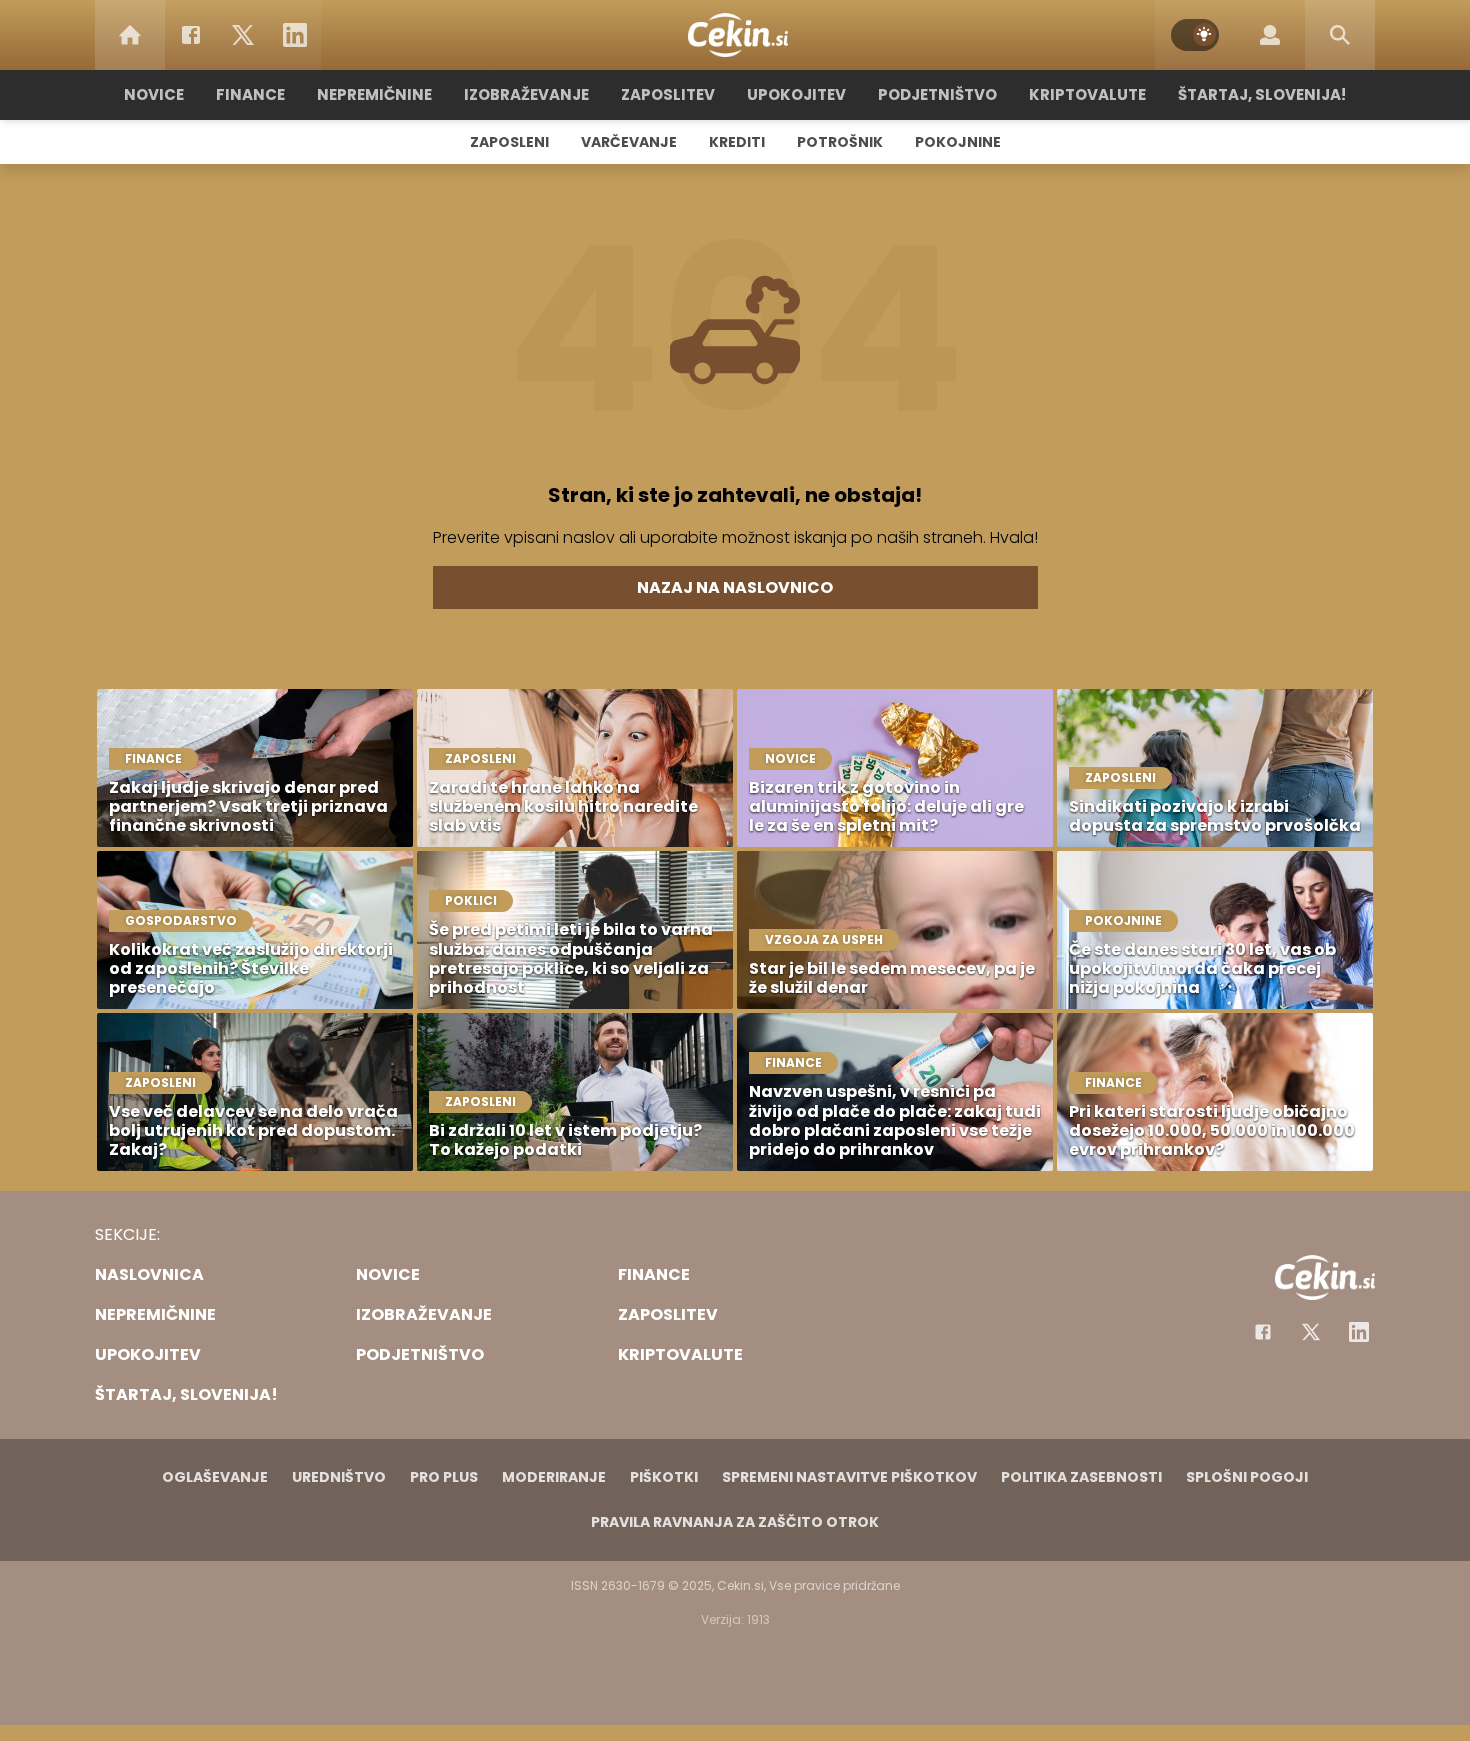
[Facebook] (191, 35)
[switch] (1195, 35)
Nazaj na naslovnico (735, 587)
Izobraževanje (526, 94)
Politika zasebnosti (1081, 1477)
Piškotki (664, 1477)
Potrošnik (840, 142)
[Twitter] (243, 35)
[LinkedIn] (295, 35)
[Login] (1270, 35)
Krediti (737, 142)
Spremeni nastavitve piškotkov (849, 1477)
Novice (154, 94)
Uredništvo (339, 1477)
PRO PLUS (444, 1477)
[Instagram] (1359, 1332)
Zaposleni (509, 142)
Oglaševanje (215, 1477)
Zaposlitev (668, 94)
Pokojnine (958, 142)
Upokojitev (796, 94)
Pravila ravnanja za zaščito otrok (735, 1522)
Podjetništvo (937, 94)
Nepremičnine (374, 94)
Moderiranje (554, 1477)
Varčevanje (629, 142)
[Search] (1340, 35)
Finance (250, 94)
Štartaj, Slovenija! (1262, 94)
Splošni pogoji (1247, 1477)
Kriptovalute (1087, 94)
